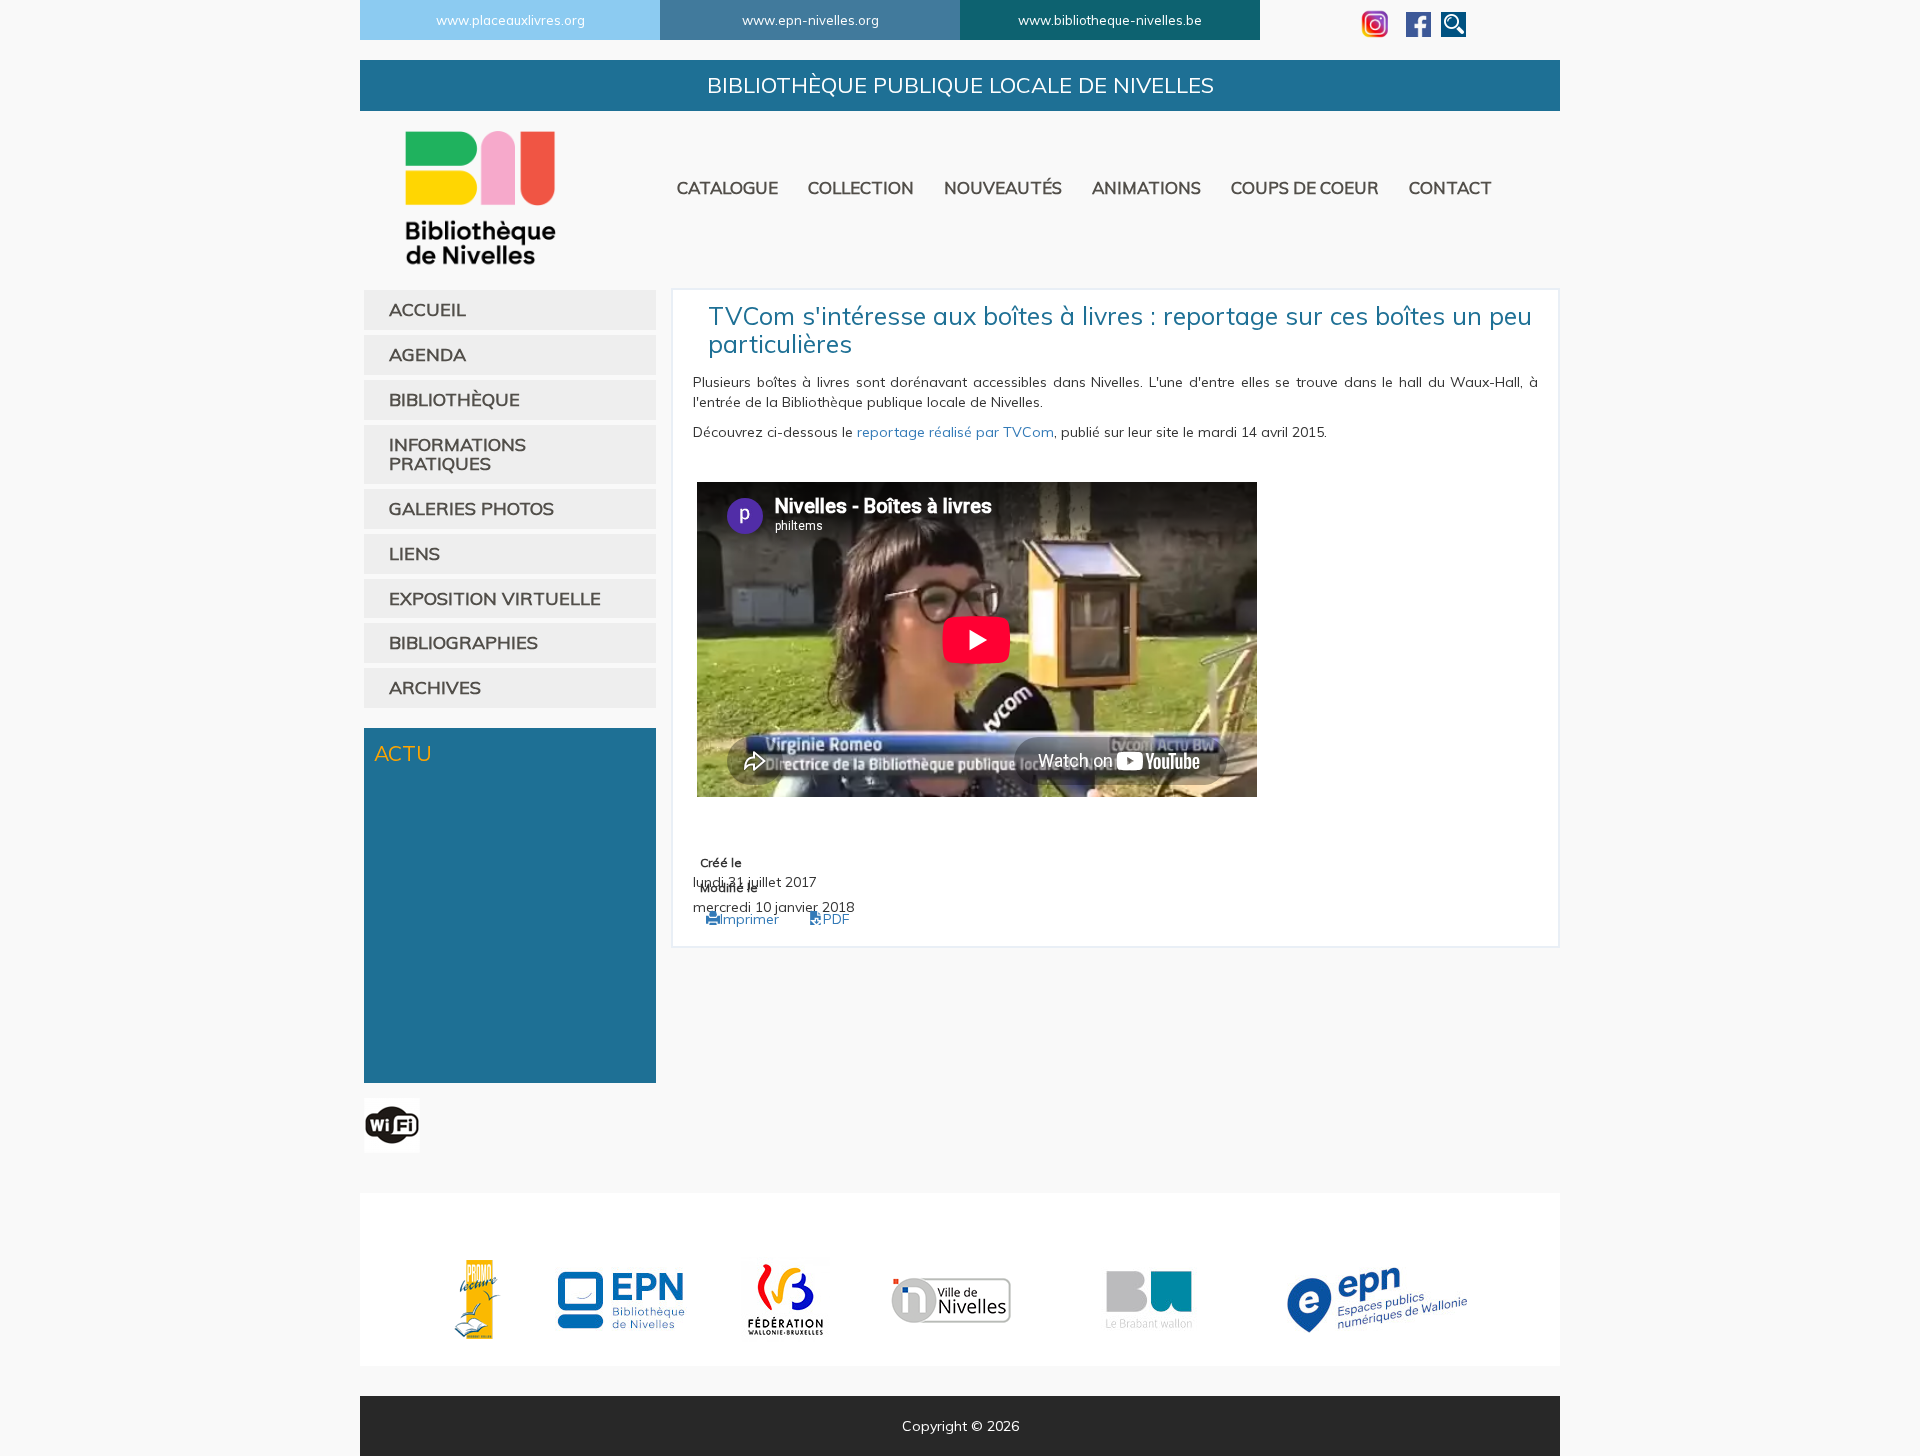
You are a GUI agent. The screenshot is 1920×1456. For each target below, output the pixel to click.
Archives (435, 687)
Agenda (427, 354)
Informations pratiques (457, 454)
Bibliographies (463, 642)
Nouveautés (1003, 187)
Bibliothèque (454, 399)
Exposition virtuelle (495, 598)
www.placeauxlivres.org (510, 20)
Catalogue (727, 187)
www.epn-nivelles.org (810, 20)
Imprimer (749, 919)
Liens (414, 553)
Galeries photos (471, 508)
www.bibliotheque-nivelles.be (1110, 20)
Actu (403, 753)
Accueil (427, 309)
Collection (861, 187)
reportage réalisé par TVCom (955, 432)
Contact (1450, 187)
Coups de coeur (1305, 187)
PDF (836, 919)
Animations (1146, 187)
